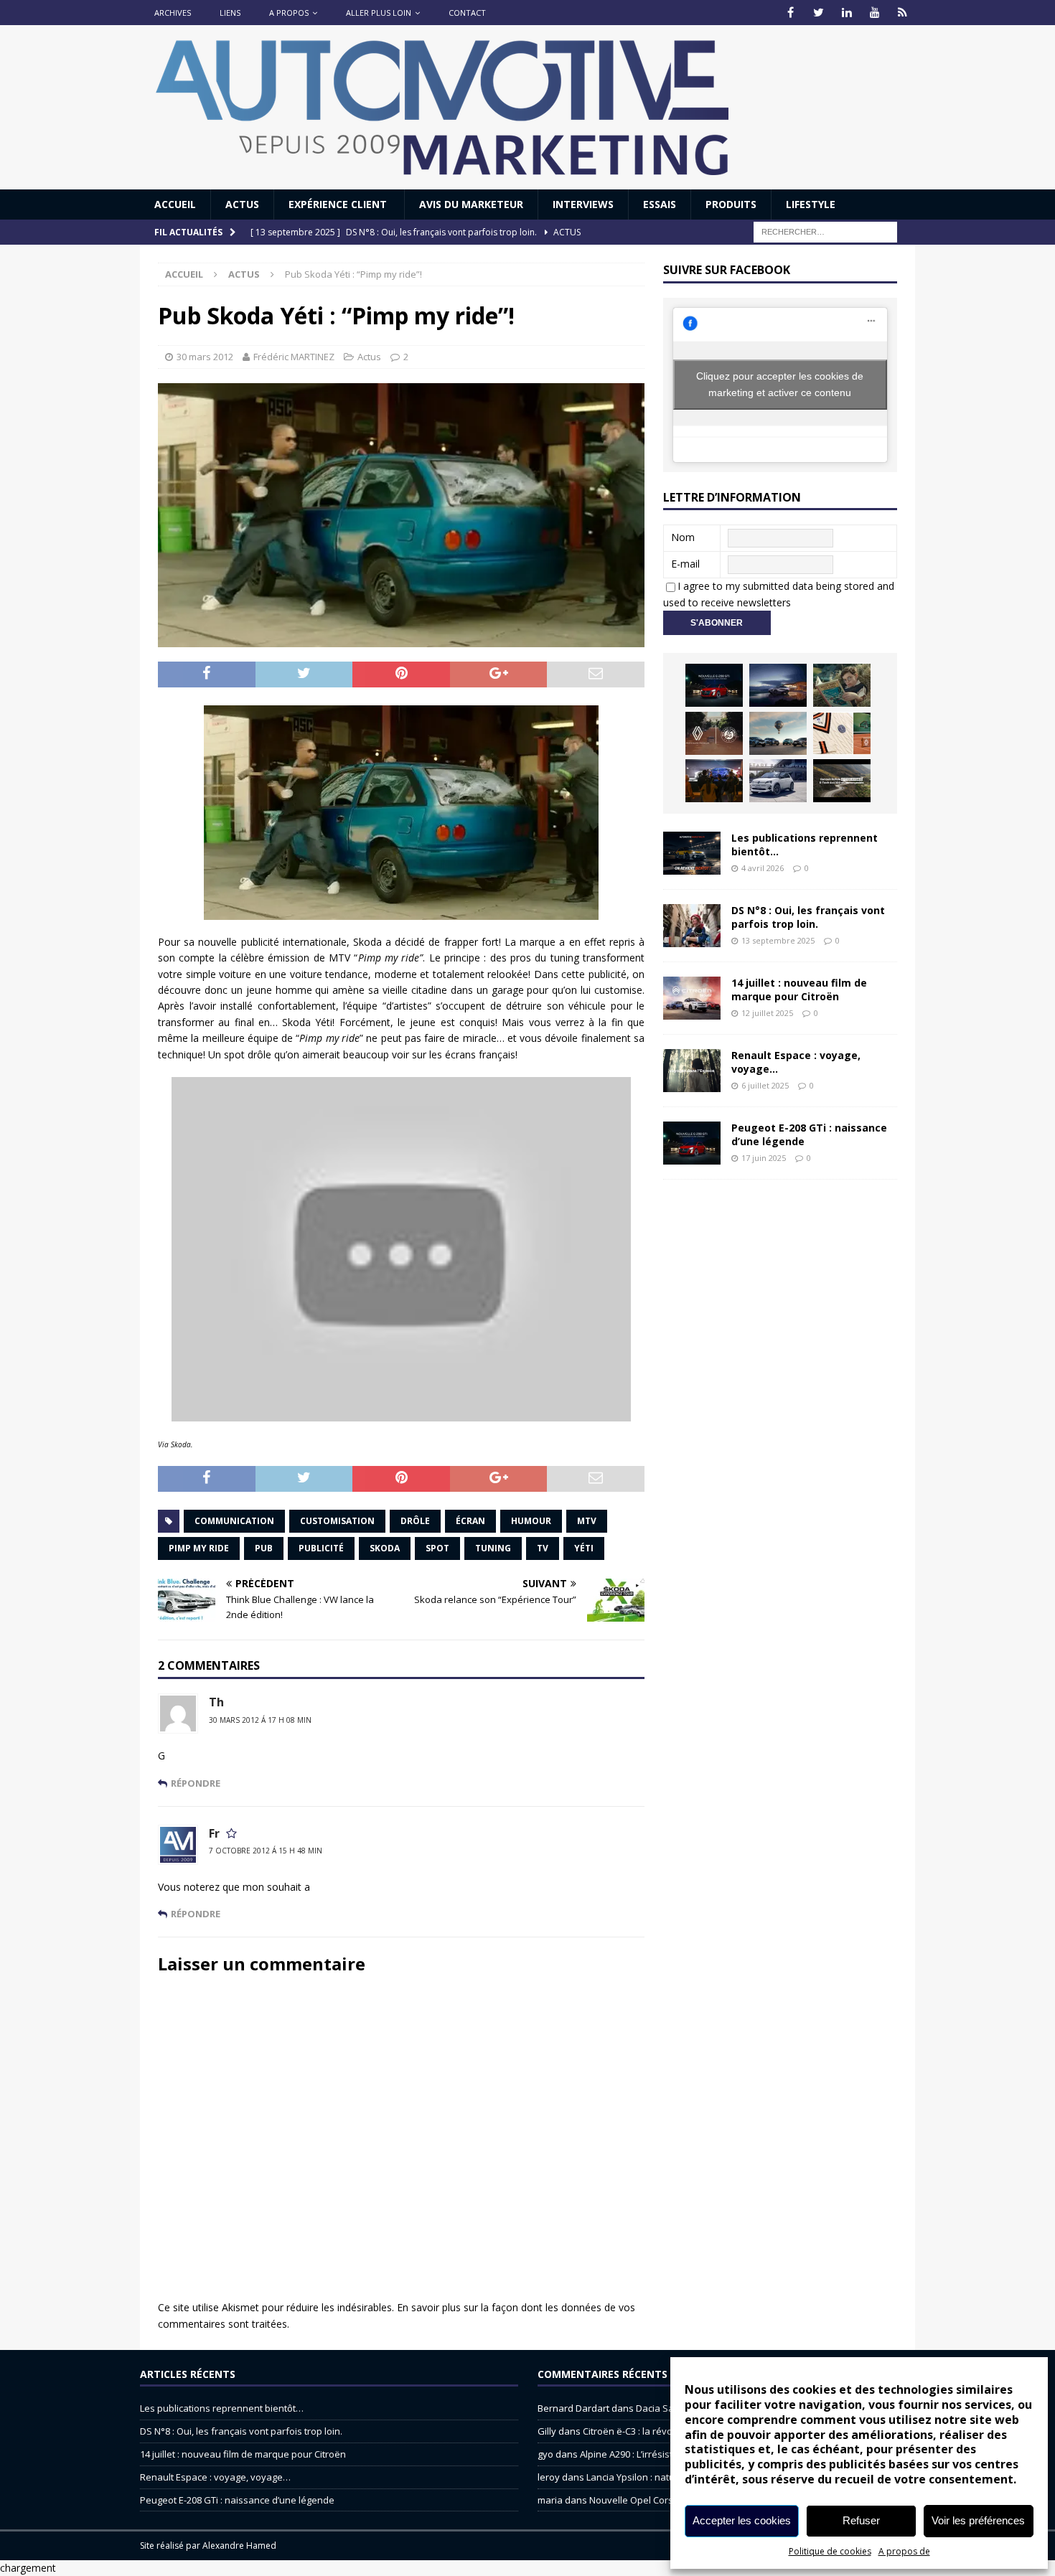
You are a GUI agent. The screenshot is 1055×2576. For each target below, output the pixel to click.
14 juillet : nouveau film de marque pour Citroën (799, 989)
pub (264, 1548)
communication (234, 1521)
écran (470, 1521)
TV (543, 1548)
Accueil (175, 204)
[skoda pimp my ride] (401, 813)
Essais (660, 204)
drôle (415, 1521)
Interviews (583, 204)
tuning (493, 1548)
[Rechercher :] (825, 231)
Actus (242, 204)
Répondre (196, 1783)
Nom (683, 537)
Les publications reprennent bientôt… (805, 844)
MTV (587, 1521)
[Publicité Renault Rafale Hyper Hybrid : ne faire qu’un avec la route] (842, 781)
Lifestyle (811, 204)
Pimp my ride (199, 1548)
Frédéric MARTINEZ (294, 357)
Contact (467, 13)
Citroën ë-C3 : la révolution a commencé (669, 2431)
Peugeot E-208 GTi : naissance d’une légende (809, 1134)
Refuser (861, 2520)
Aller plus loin (379, 13)
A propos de (904, 2551)
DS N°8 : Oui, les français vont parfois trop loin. (808, 917)
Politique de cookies (830, 2551)
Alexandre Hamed (239, 2546)
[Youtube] (875, 13)
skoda (385, 1548)
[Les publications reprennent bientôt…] (692, 853)
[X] (819, 13)
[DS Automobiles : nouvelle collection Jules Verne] (778, 733)
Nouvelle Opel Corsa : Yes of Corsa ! (667, 2500)
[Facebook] (791, 13)
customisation (337, 1521)
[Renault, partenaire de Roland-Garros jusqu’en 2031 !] (714, 733)
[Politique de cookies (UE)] (902, 13)
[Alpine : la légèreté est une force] (842, 685)
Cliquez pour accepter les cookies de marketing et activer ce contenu (780, 384)
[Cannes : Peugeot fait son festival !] (714, 781)
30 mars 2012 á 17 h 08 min (260, 1720)
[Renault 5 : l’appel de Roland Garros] (778, 781)
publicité (321, 1548)
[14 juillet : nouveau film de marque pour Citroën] (692, 998)
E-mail (685, 564)
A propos (289, 13)
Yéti (584, 1548)
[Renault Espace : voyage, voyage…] (692, 1071)
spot (437, 1548)
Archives (173, 13)
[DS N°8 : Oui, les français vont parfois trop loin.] (692, 926)
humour (531, 1521)
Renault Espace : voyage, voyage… (796, 1062)
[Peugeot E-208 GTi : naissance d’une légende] (714, 685)
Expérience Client (339, 204)
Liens (230, 13)
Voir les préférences (978, 2520)
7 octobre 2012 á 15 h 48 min (266, 1851)
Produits (731, 204)
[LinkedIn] (847, 13)
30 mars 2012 (205, 357)
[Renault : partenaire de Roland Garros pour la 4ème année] (842, 733)
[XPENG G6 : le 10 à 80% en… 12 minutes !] (778, 685)
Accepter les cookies (742, 2520)
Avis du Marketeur (471, 204)
